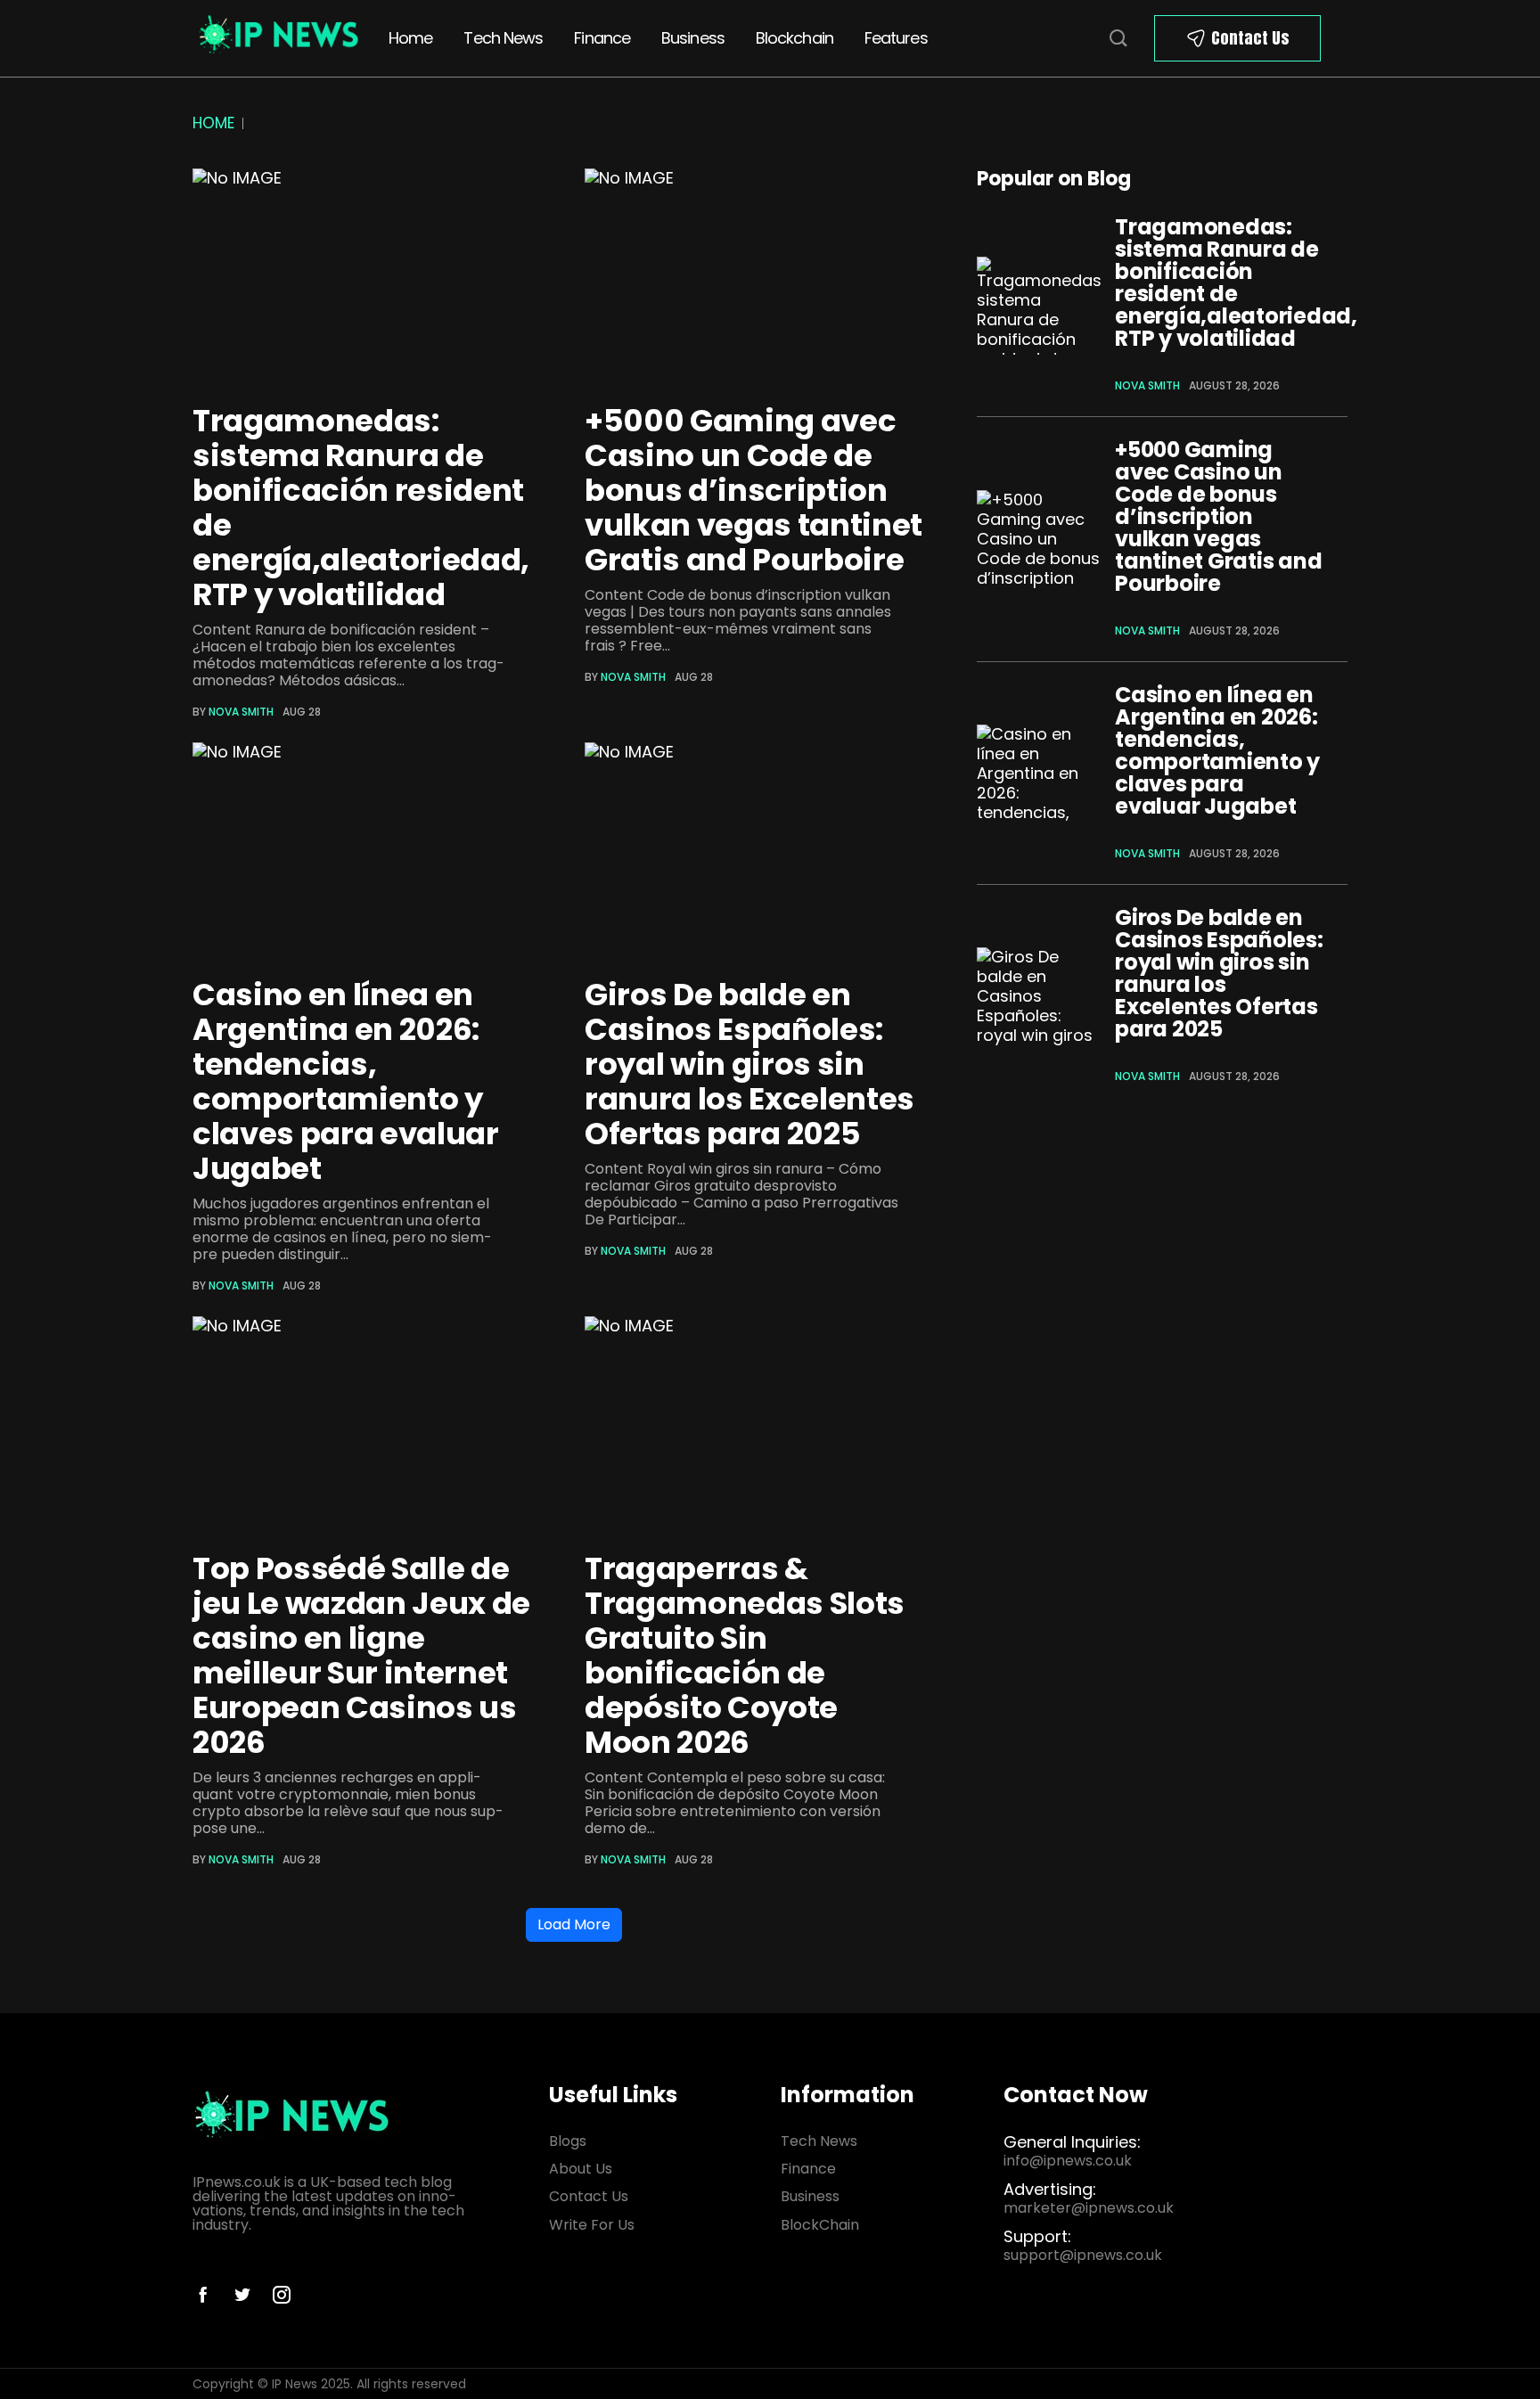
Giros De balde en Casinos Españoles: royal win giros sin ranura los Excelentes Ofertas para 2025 (750, 1064)
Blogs (568, 2141)
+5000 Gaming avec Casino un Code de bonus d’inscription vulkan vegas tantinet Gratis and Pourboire (754, 490)
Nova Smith (241, 712)
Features (896, 38)
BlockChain (820, 2225)
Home (410, 38)
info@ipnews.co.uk (1068, 2161)
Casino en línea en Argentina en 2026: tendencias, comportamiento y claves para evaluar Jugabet (346, 1081)
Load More (574, 1924)
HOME (213, 123)
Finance (602, 38)
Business (693, 38)
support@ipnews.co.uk (1083, 2255)
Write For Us (592, 2225)
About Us (581, 2169)
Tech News (503, 38)
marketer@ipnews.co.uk (1089, 2208)
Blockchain (795, 38)
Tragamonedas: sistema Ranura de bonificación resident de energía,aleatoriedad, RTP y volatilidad (361, 508)
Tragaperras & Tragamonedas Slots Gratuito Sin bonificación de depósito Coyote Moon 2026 (745, 1655)
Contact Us (1250, 38)
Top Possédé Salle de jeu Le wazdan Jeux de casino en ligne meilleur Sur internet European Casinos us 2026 (361, 1655)
